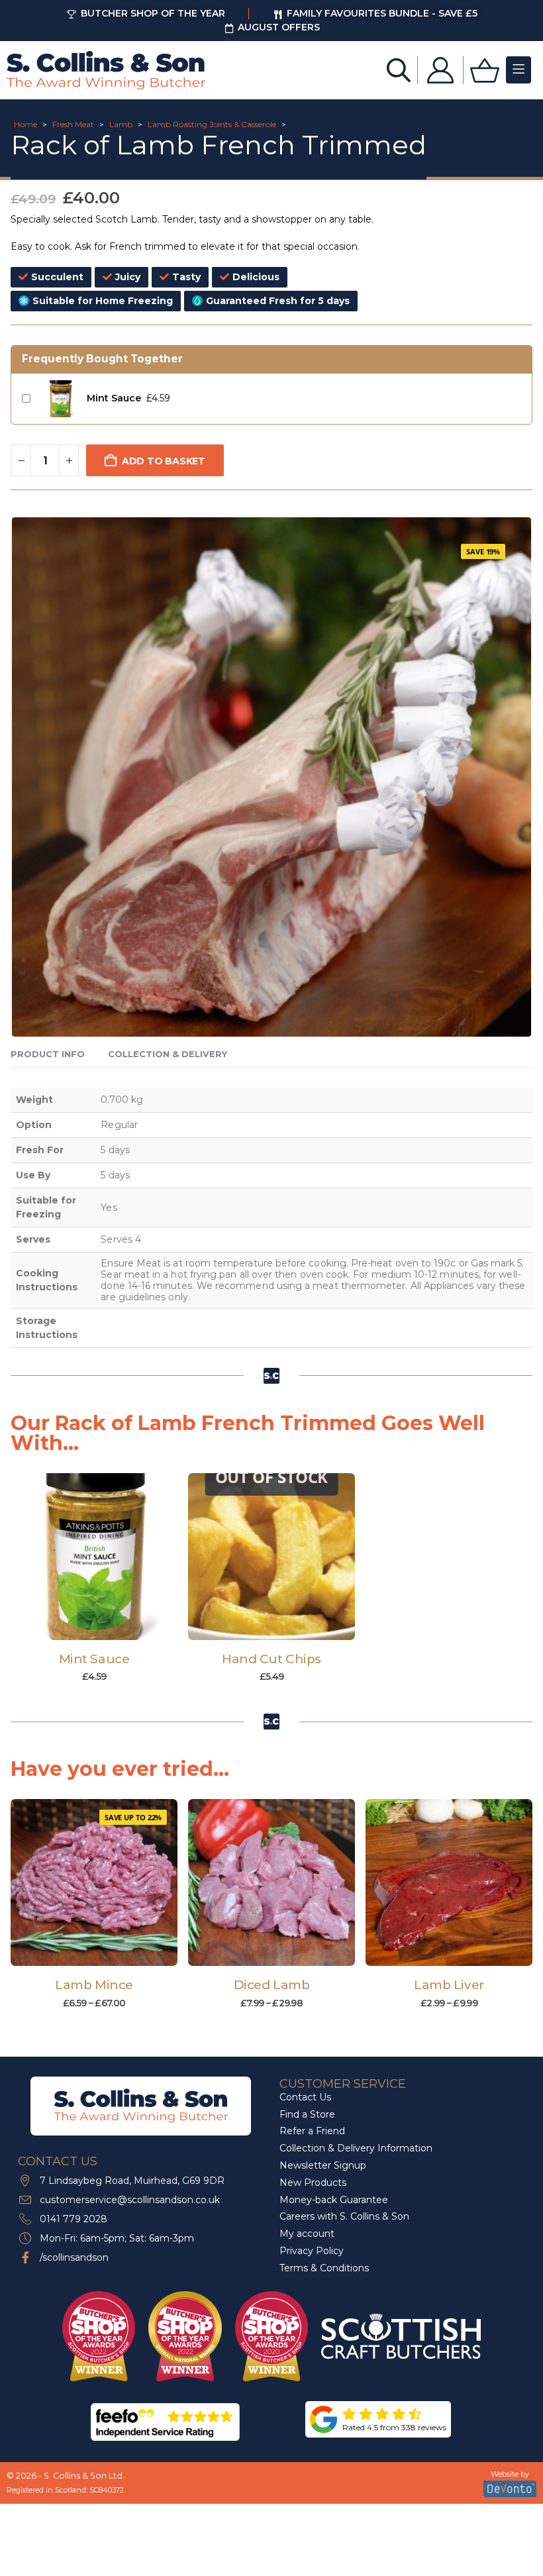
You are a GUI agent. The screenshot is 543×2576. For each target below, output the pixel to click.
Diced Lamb (271, 1985)
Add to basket (164, 461)
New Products (313, 2183)
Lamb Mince (94, 1985)
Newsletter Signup (323, 2165)
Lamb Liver (449, 1985)
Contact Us (305, 2097)
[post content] (94, 1557)
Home (25, 124)
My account (307, 2234)
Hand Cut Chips (271, 1659)
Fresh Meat (73, 124)
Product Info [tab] (48, 1054)
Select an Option (100, 1953)
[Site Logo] (106, 70)
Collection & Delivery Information (356, 2148)
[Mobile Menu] (518, 70)
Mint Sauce (114, 398)
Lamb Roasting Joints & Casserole (212, 124)
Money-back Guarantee (334, 2200)
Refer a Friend (312, 2132)
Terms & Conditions (324, 2268)
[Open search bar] (399, 69)
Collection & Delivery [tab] (168, 1054)
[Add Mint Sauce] (60, 399)
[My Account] (440, 70)
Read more (278, 1627)
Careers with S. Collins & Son (344, 2217)
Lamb (121, 124)
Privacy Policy (312, 2251)
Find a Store (307, 2114)
